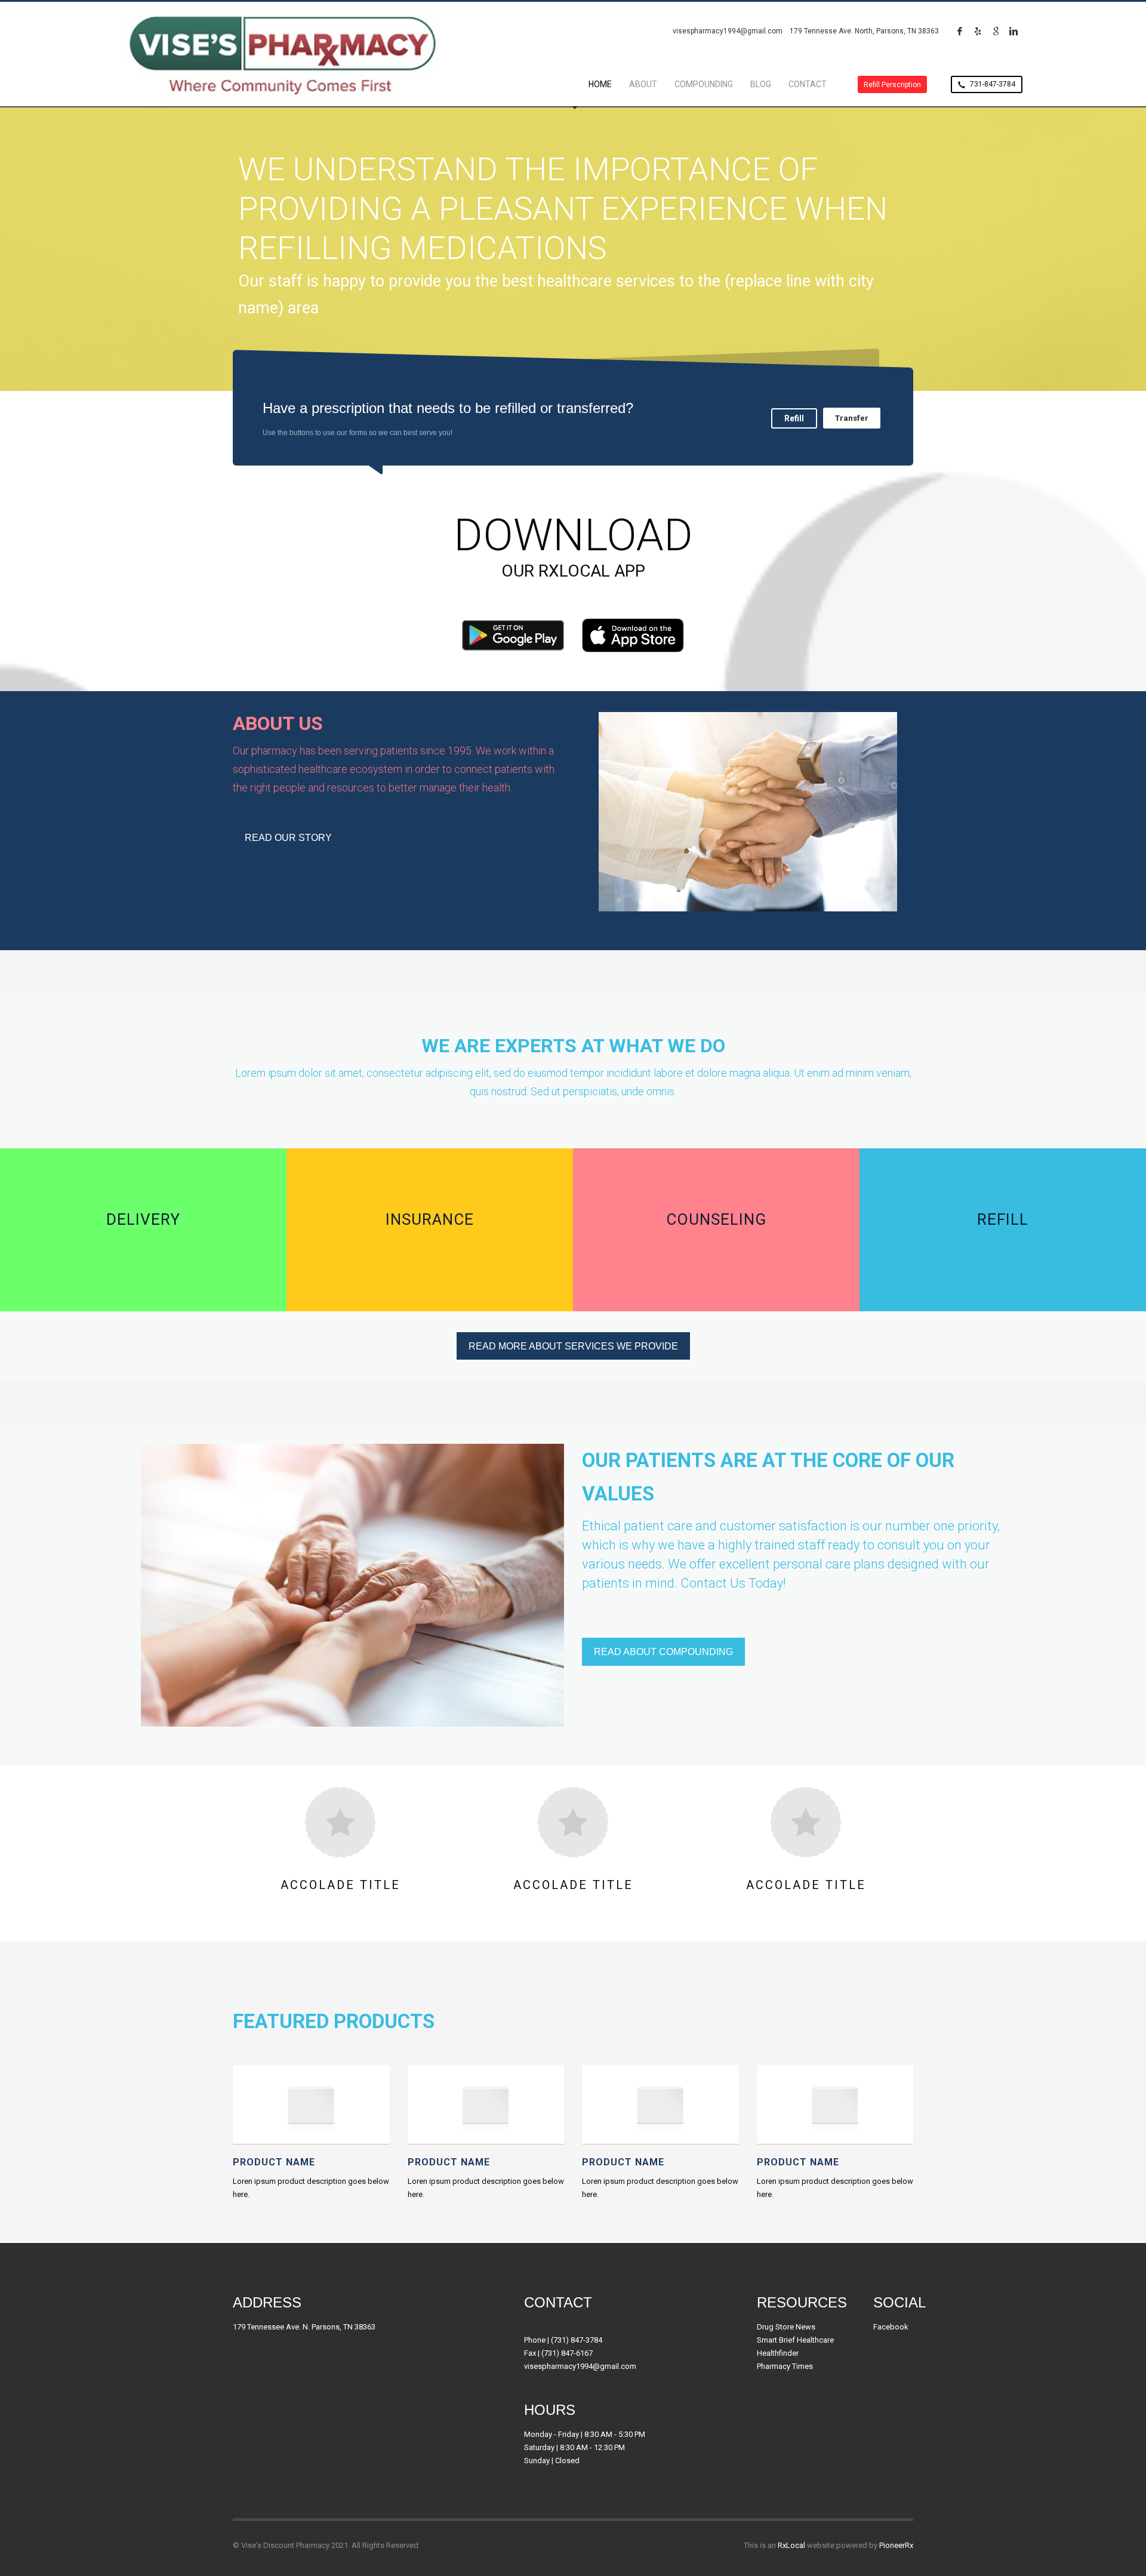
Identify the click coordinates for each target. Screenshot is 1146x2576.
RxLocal (791, 2545)
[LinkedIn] (1013, 31)
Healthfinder (778, 2353)
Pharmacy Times (785, 2366)
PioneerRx (896, 2545)
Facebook (891, 2327)
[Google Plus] (996, 31)
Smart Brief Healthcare (795, 2340)
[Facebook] (960, 31)
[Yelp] (978, 31)
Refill (794, 418)
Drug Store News (786, 2327)
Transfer (852, 418)
